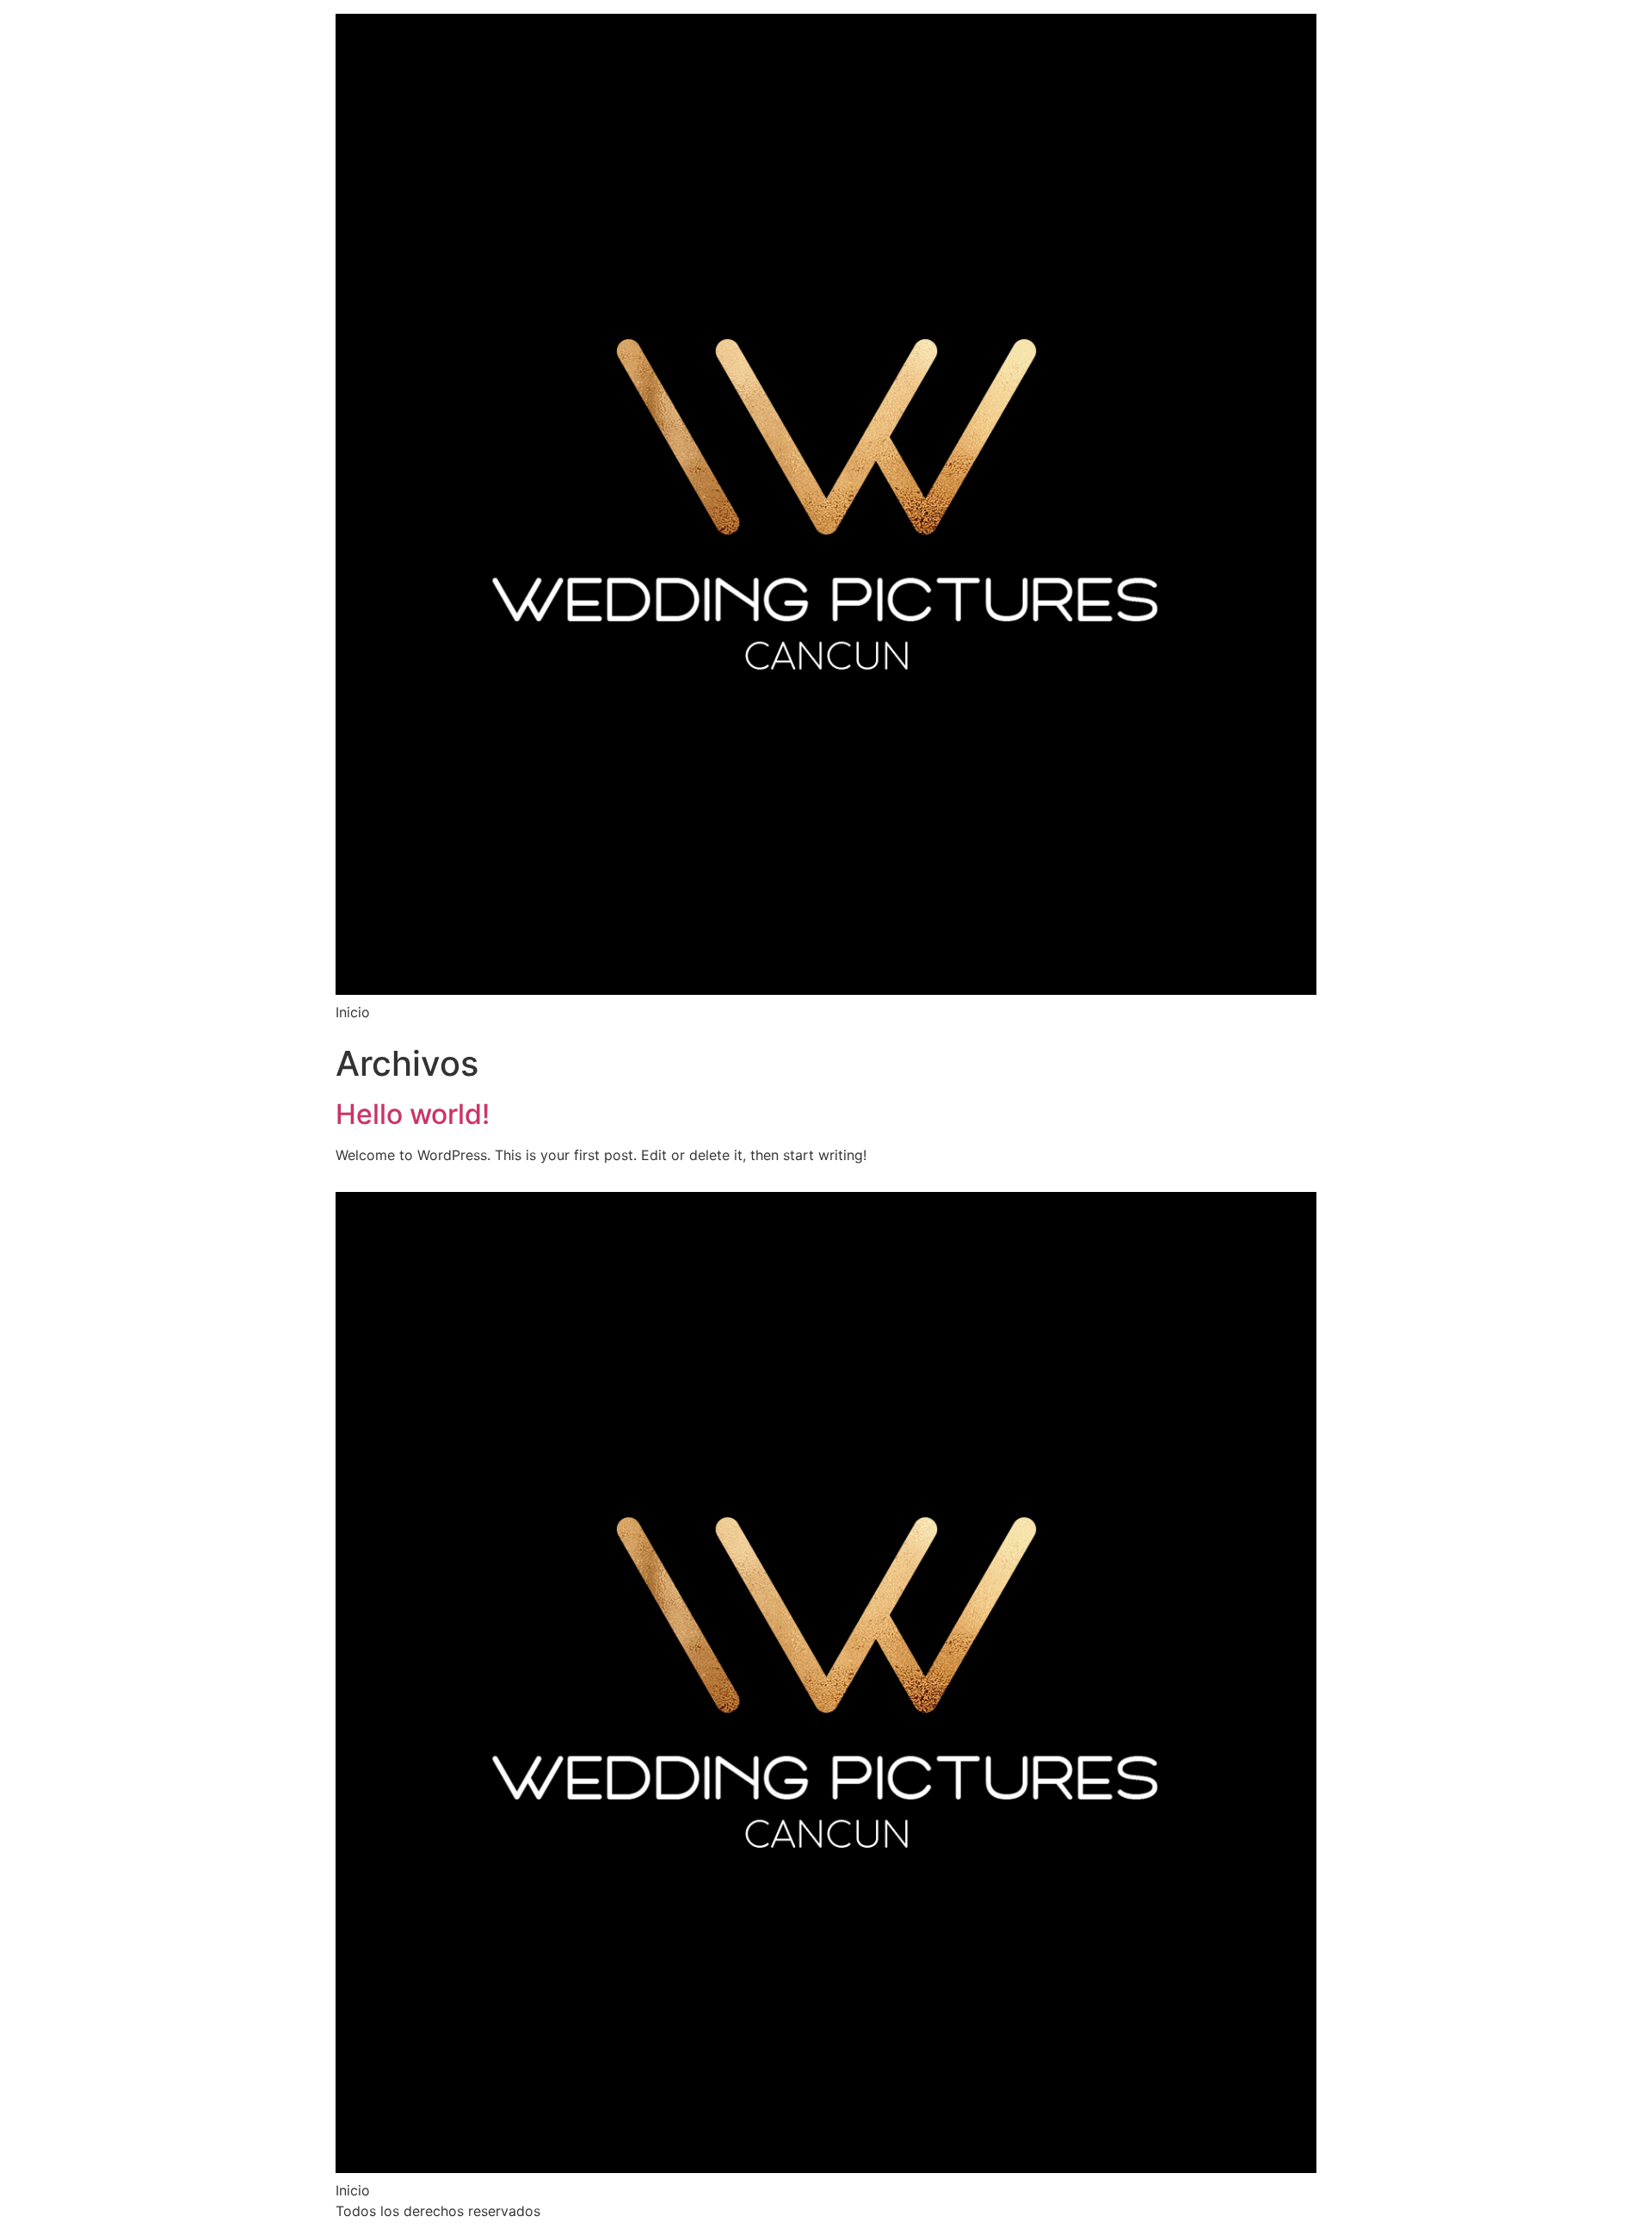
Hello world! (413, 1114)
